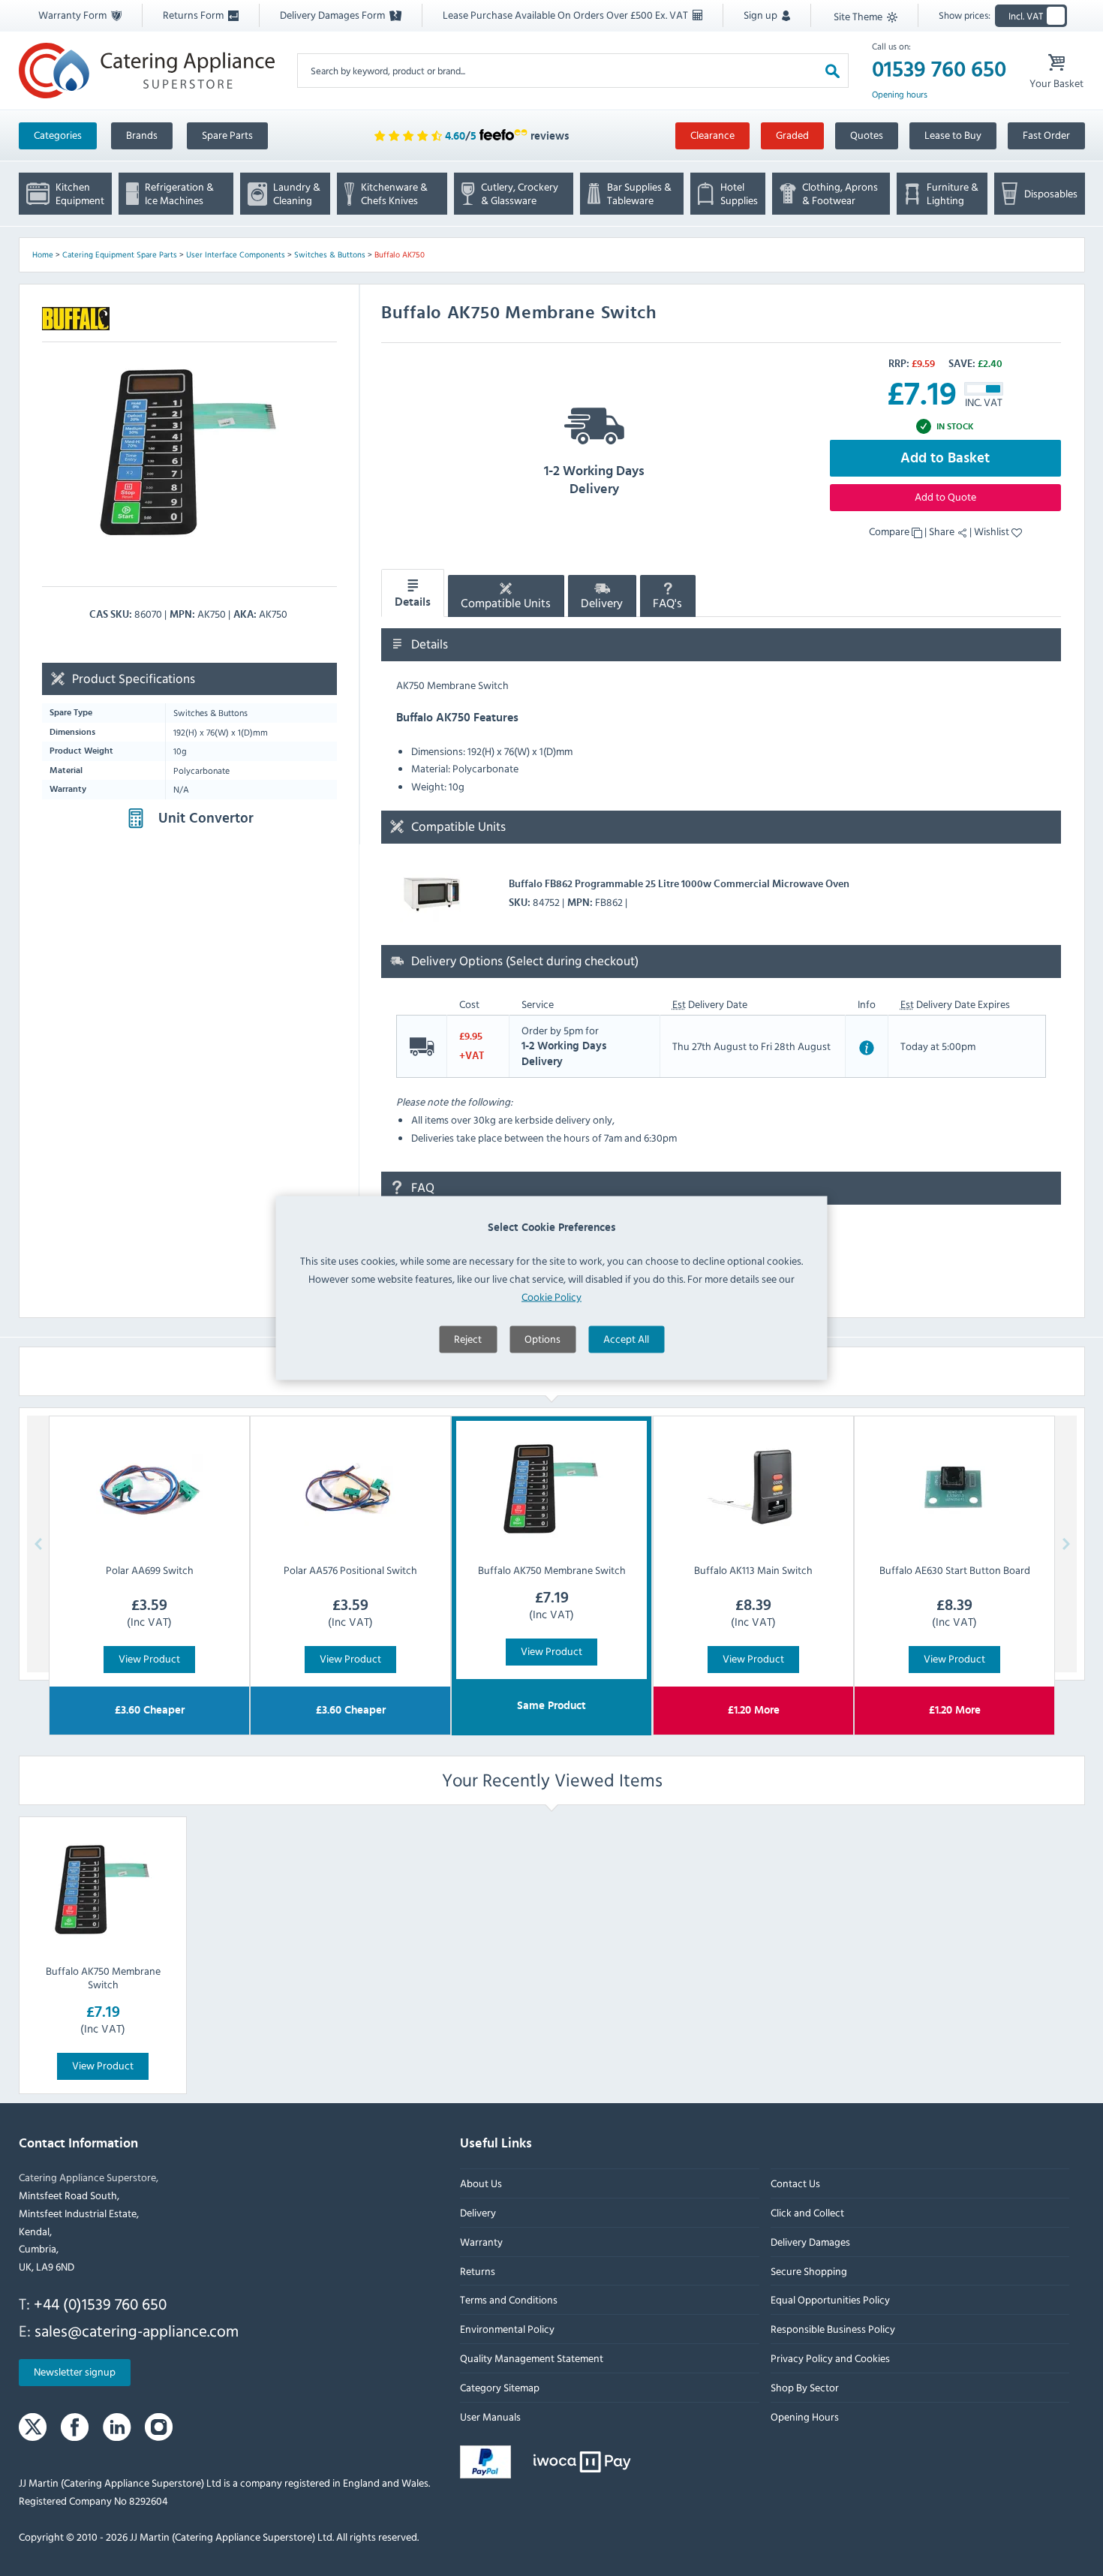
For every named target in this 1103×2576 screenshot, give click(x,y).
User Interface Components (236, 254)
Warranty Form (74, 15)
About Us (481, 2183)
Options (542, 1338)
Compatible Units (506, 603)
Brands (142, 135)
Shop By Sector (804, 2387)
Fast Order (1046, 135)
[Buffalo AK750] (189, 453)
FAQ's (667, 603)
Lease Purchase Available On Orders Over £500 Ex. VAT (567, 15)
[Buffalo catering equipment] (76, 319)
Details (413, 603)
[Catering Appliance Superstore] (147, 70)
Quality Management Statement (532, 2358)
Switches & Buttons (330, 254)
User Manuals (490, 2417)
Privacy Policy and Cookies (830, 2358)
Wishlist (993, 531)
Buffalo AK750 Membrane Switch (102, 1977)
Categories (58, 135)
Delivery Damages (810, 2242)
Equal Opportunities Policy (830, 2300)
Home (43, 254)
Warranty (481, 2242)
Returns (478, 2271)
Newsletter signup (75, 2372)
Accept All (626, 1338)
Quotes (867, 135)
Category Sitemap (500, 2387)
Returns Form (194, 15)
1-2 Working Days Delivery (594, 480)
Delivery (602, 603)
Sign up (762, 15)
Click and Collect (807, 2212)
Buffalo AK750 (400, 254)
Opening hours (900, 95)
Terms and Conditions (509, 2300)
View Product (149, 1658)
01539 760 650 (939, 70)
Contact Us (795, 2183)
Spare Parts (227, 135)
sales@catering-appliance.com (137, 2331)
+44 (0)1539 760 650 (100, 2304)
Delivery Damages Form (334, 15)
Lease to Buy (953, 135)
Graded (792, 135)
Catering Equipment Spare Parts (120, 254)
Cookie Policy (551, 1296)
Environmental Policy (507, 2329)
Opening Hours (804, 2417)
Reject (468, 1338)
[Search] (833, 70)
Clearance (712, 135)
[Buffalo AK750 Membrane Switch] (103, 1890)
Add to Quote (945, 497)
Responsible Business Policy (832, 2329)
